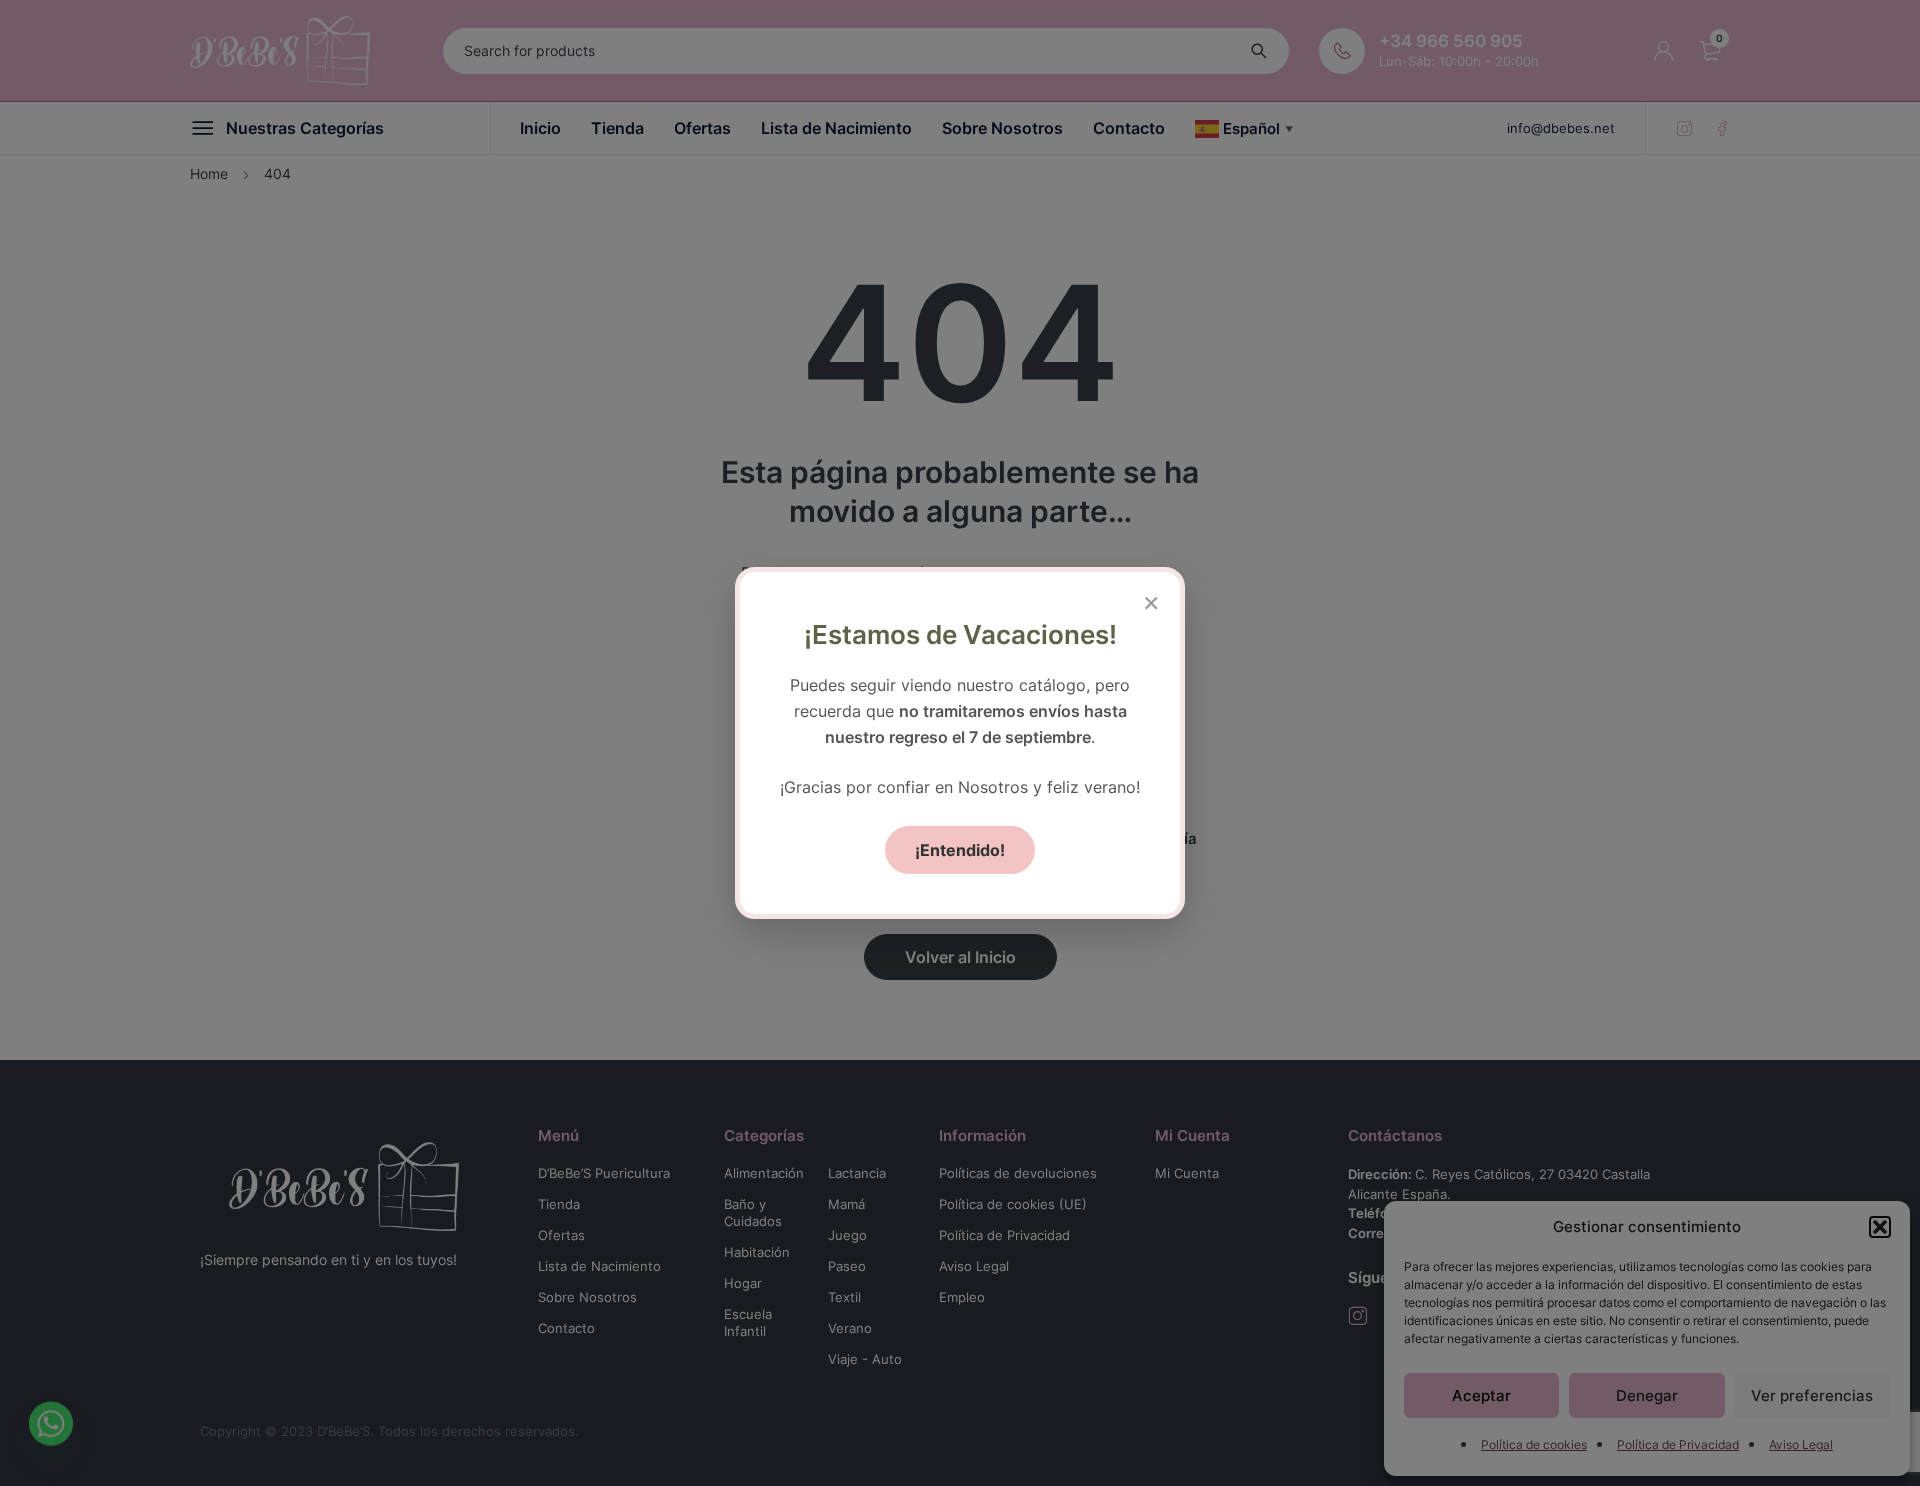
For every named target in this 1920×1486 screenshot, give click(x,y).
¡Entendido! (960, 850)
